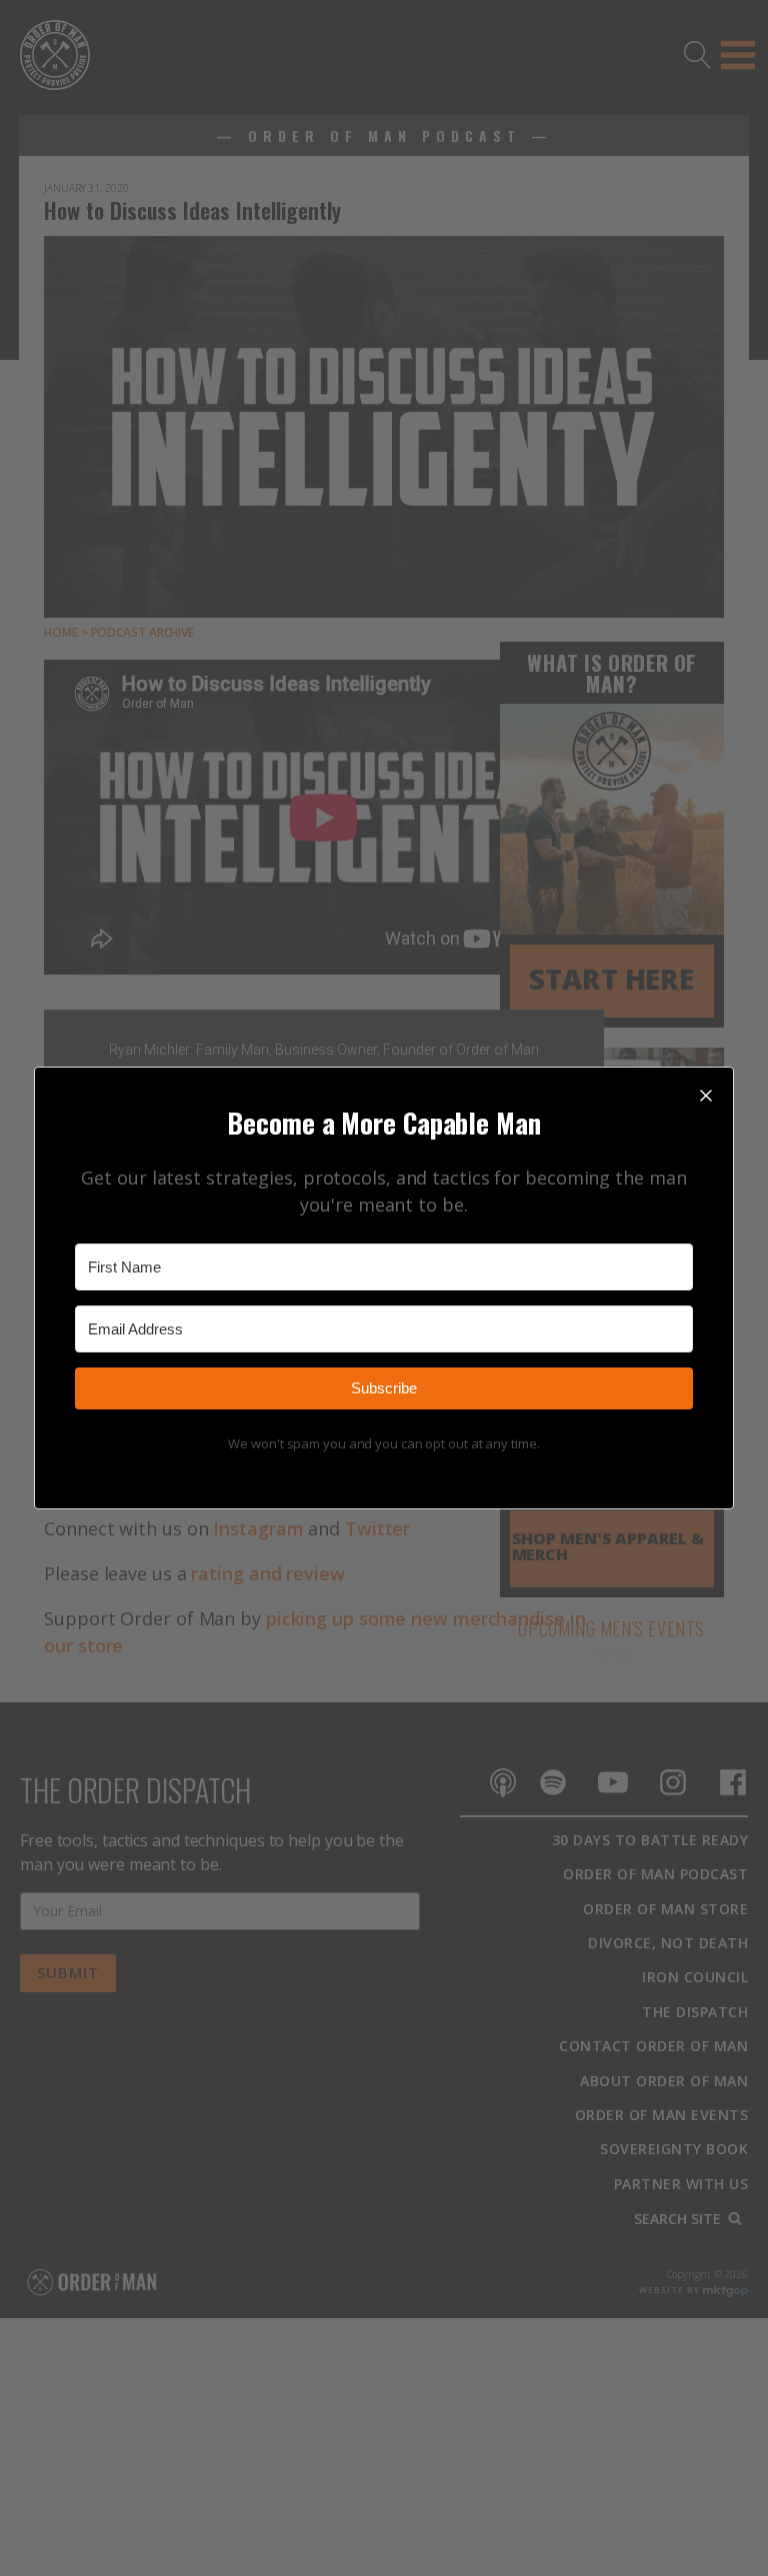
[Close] (706, 1095)
